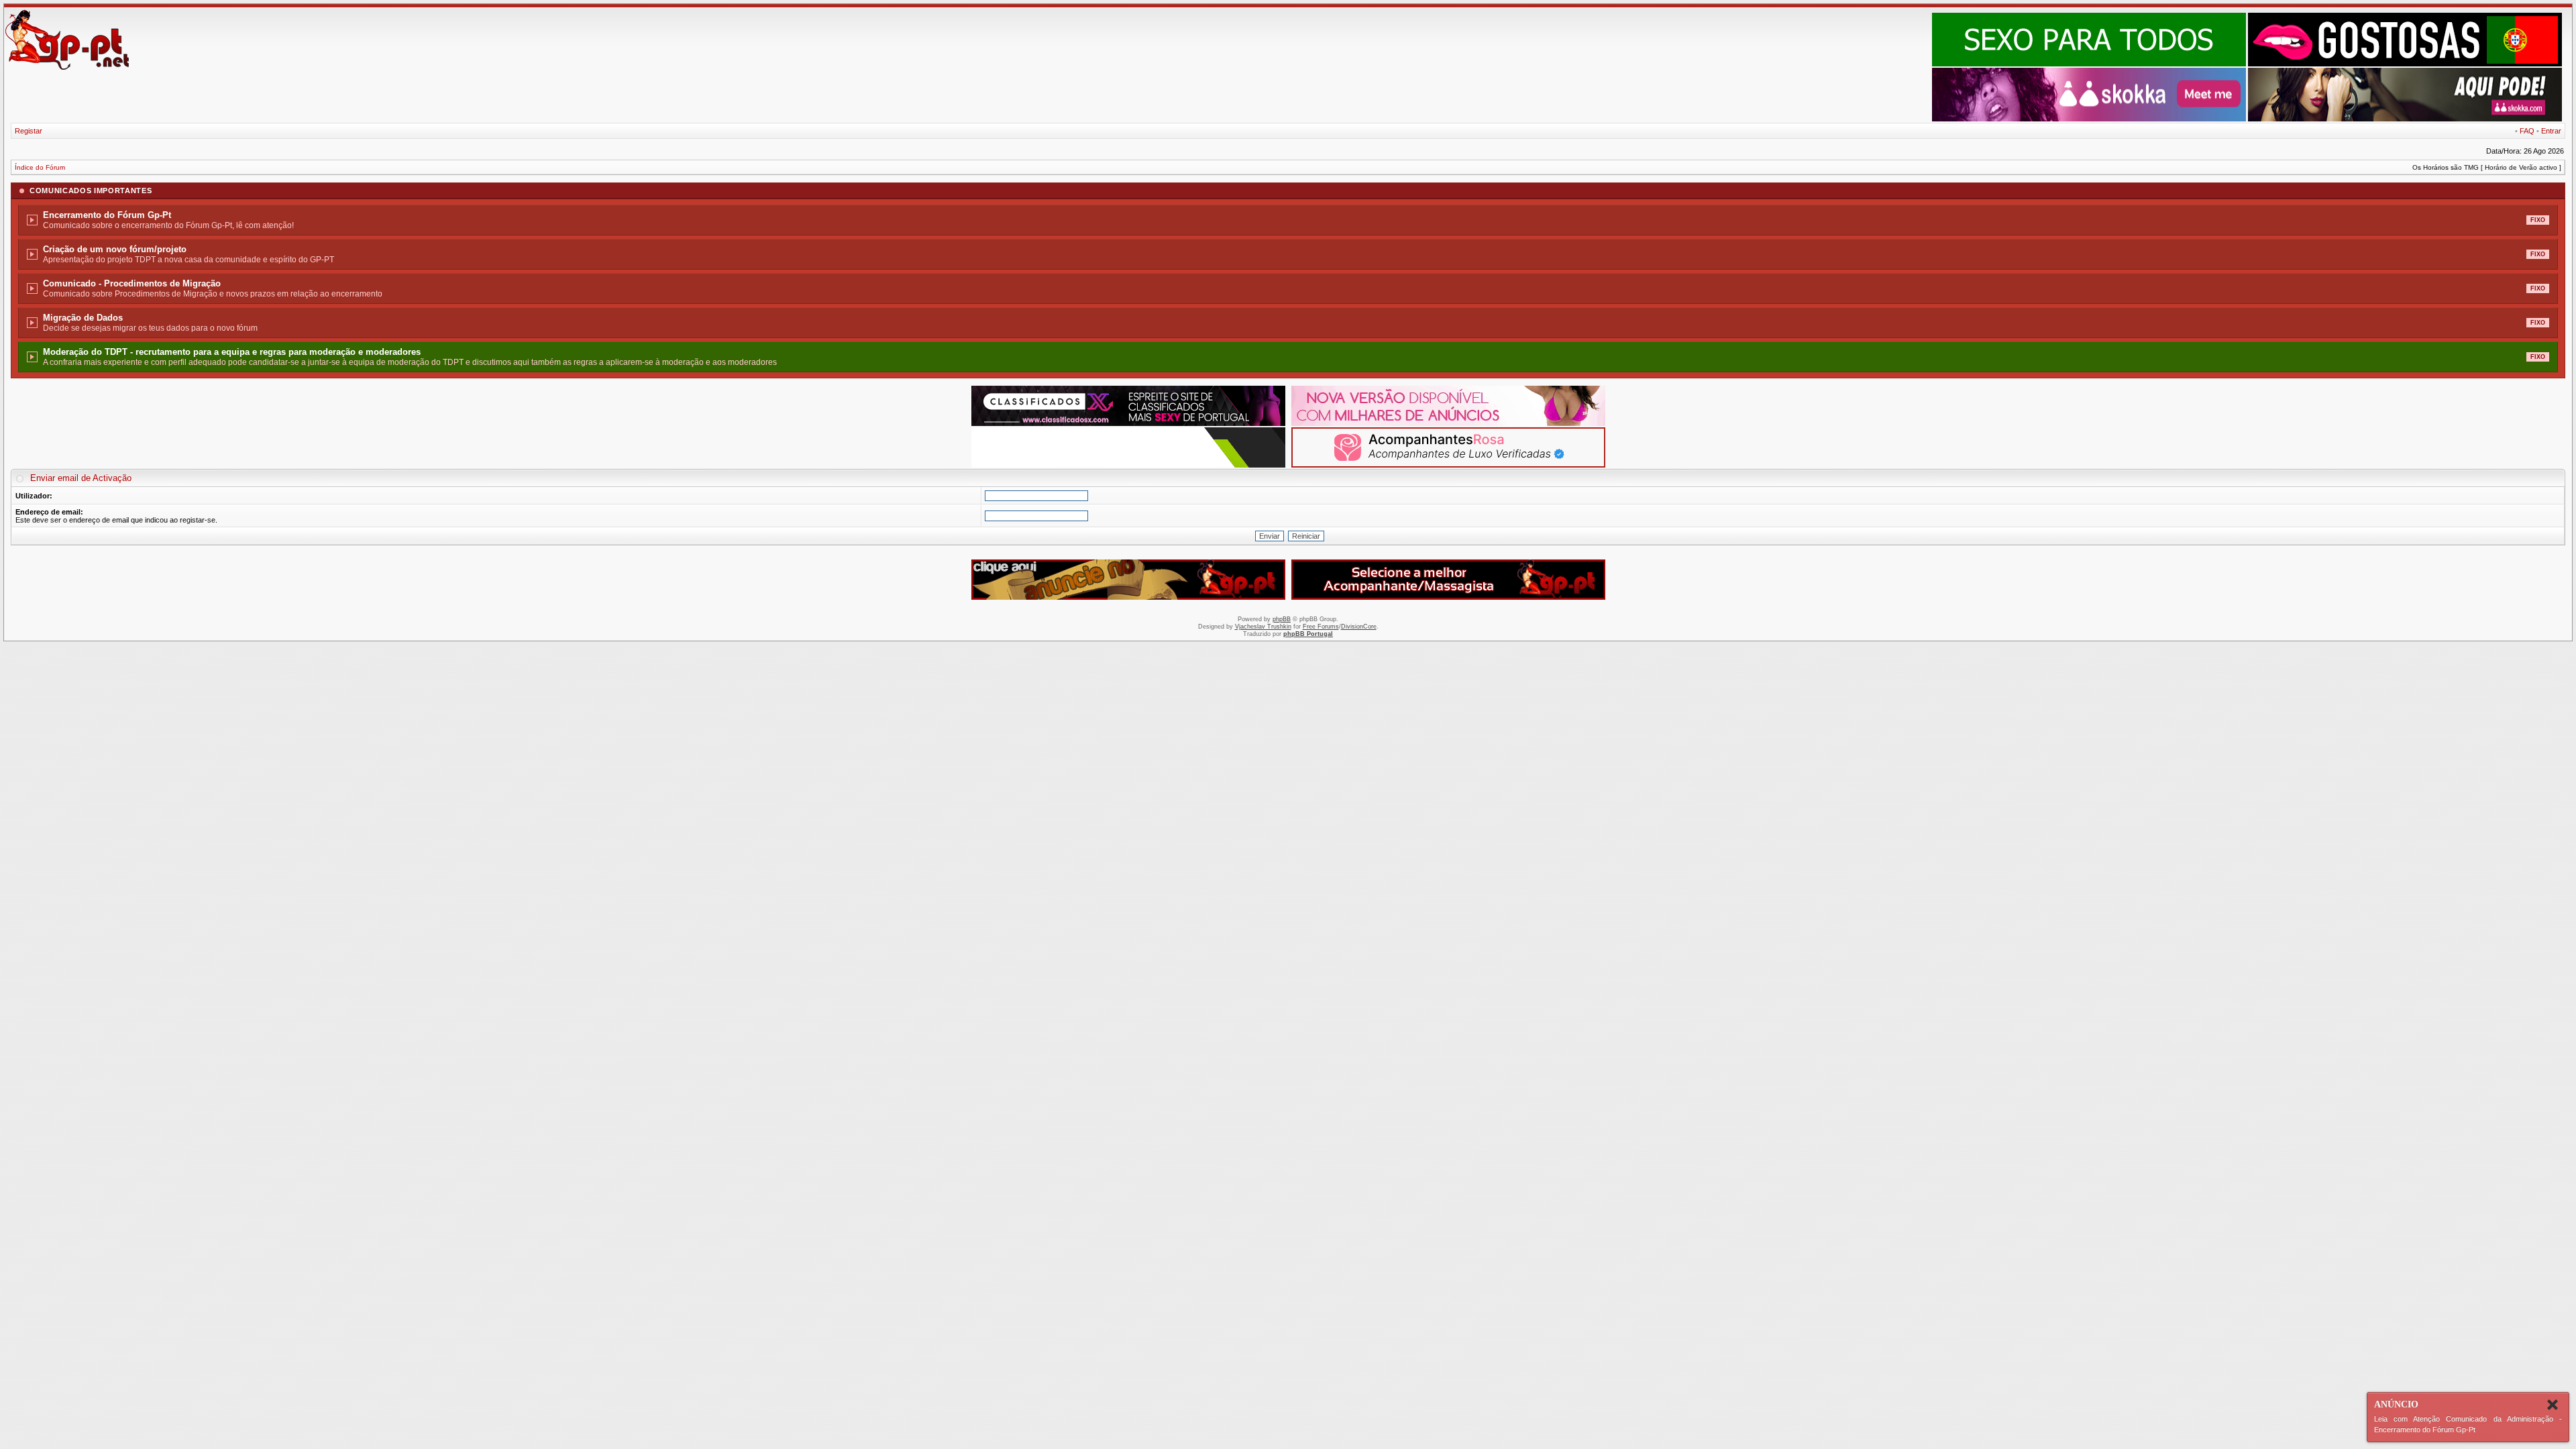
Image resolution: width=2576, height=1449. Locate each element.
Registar (29, 131)
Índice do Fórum (40, 167)
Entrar (2551, 131)
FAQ (2527, 131)
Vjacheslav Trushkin (1263, 627)
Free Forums (1321, 627)
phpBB (1282, 619)
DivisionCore (1359, 627)
